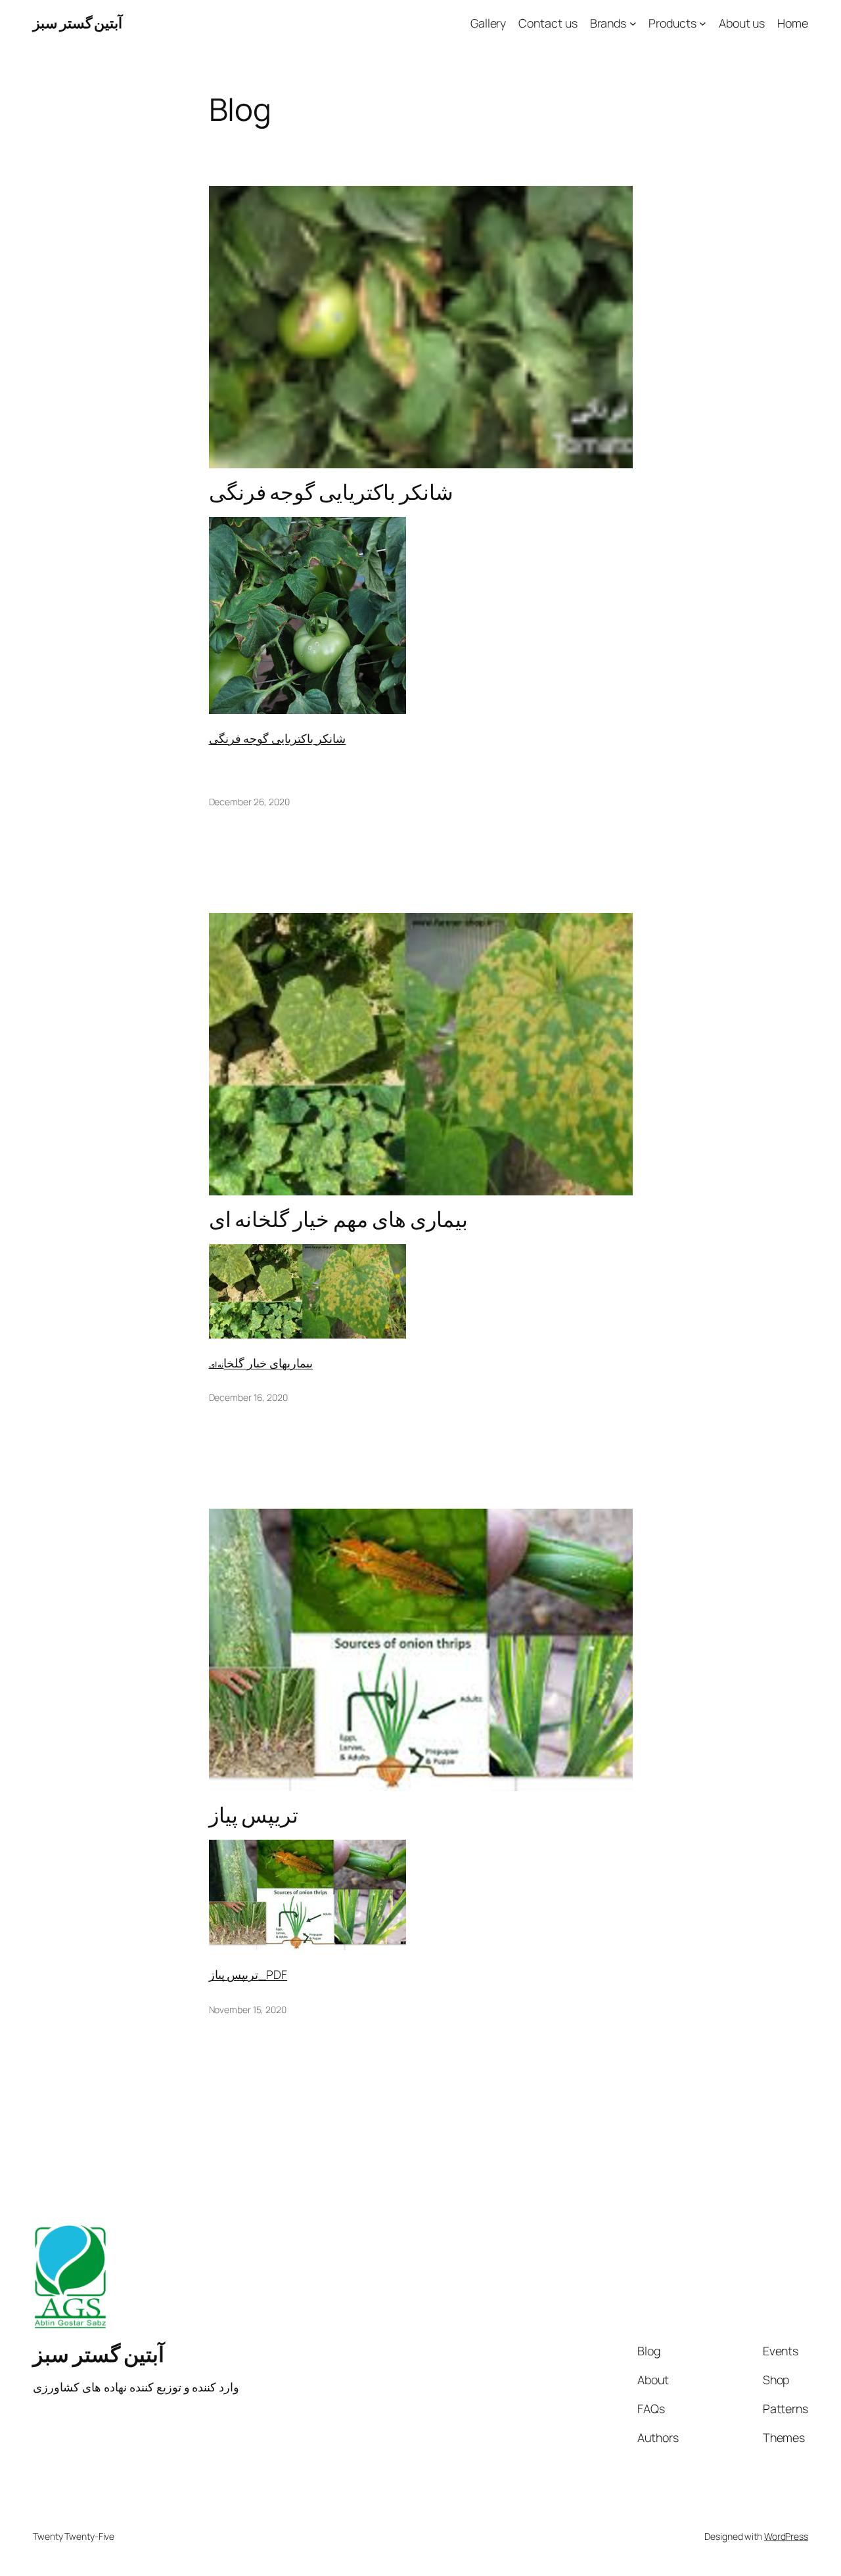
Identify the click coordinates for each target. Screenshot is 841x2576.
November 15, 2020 (248, 2010)
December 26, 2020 (249, 802)
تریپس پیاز (254, 1815)
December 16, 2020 (248, 1397)
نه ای (216, 1365)
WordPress (786, 2536)
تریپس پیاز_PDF (248, 1974)
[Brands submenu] (633, 23)
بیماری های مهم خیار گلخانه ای (339, 1220)
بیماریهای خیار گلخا (268, 1363)
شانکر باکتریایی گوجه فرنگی (331, 493)
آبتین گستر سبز (78, 23)
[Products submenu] (703, 23)
